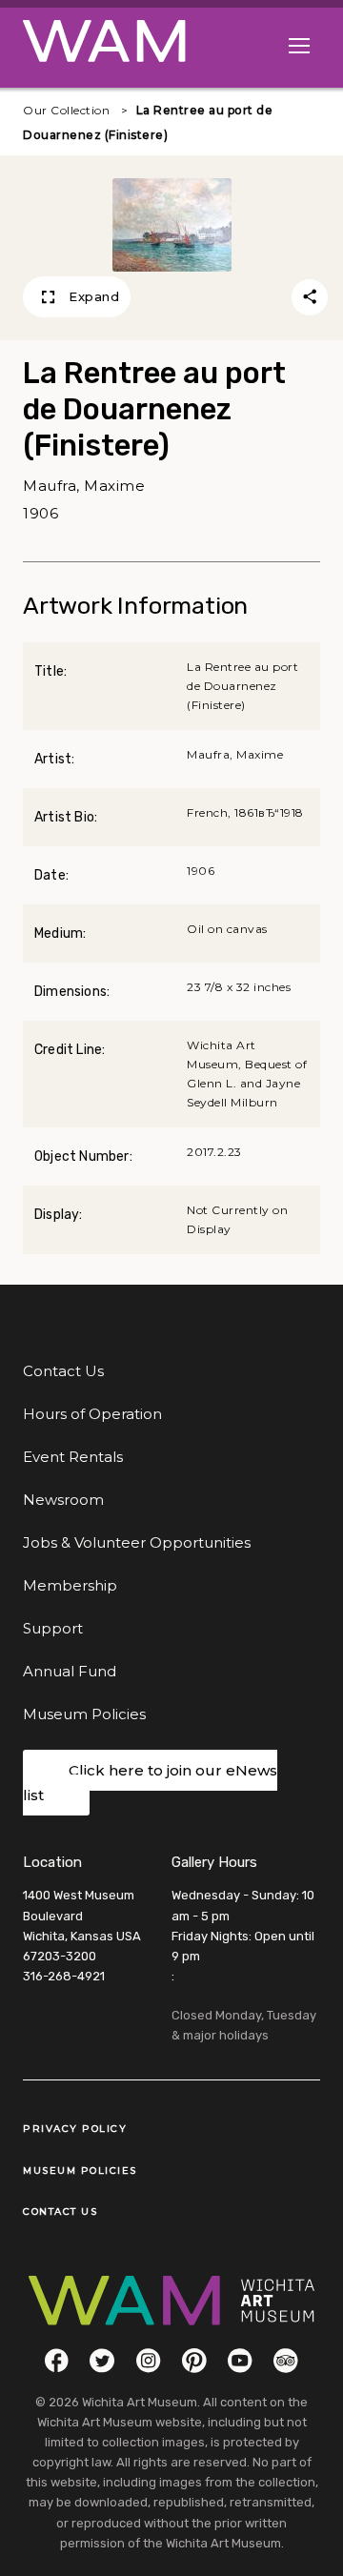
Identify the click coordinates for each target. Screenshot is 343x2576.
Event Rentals (73, 1457)
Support (53, 1628)
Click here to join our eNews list (150, 1783)
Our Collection (66, 110)
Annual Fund (70, 1671)
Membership (70, 1585)
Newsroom (63, 1500)
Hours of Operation (92, 1414)
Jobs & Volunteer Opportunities (137, 1542)
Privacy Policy (75, 2129)
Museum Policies (84, 1714)
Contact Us (63, 1371)
